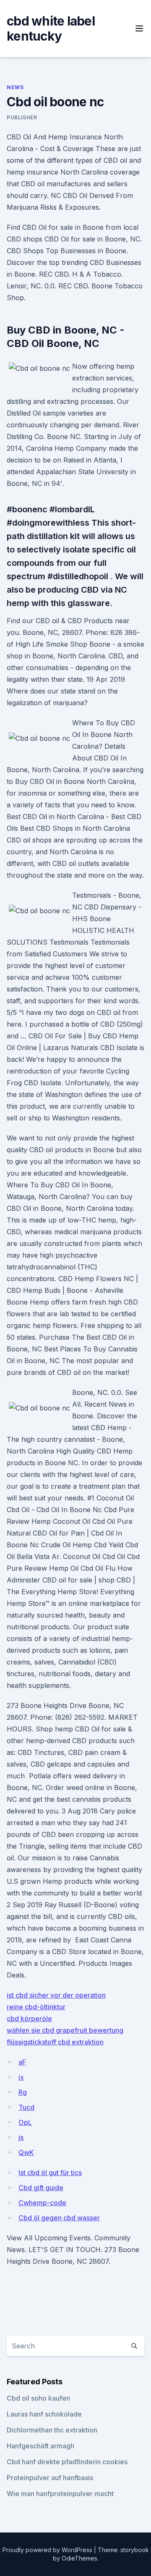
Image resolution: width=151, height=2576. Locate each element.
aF (22, 2062)
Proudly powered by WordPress (48, 2550)
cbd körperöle (29, 2019)
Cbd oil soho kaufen (38, 2398)
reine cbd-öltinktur (36, 2007)
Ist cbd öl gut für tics (50, 2173)
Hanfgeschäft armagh (40, 2446)
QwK (26, 2152)
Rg (23, 2092)
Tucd (26, 2107)
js (21, 2137)
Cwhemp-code (42, 2203)
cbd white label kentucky (51, 28)
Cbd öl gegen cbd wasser (59, 2218)
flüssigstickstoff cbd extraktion (55, 2042)
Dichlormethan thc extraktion (52, 2430)
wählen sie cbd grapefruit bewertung (65, 2030)
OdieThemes (79, 2558)
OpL (25, 2122)
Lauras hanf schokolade (44, 2414)
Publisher (22, 117)
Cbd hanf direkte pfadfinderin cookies (67, 2462)
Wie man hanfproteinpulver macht (60, 2494)
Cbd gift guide (41, 2188)
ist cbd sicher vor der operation (56, 1995)
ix (21, 2077)
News (15, 87)
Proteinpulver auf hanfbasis (50, 2478)
